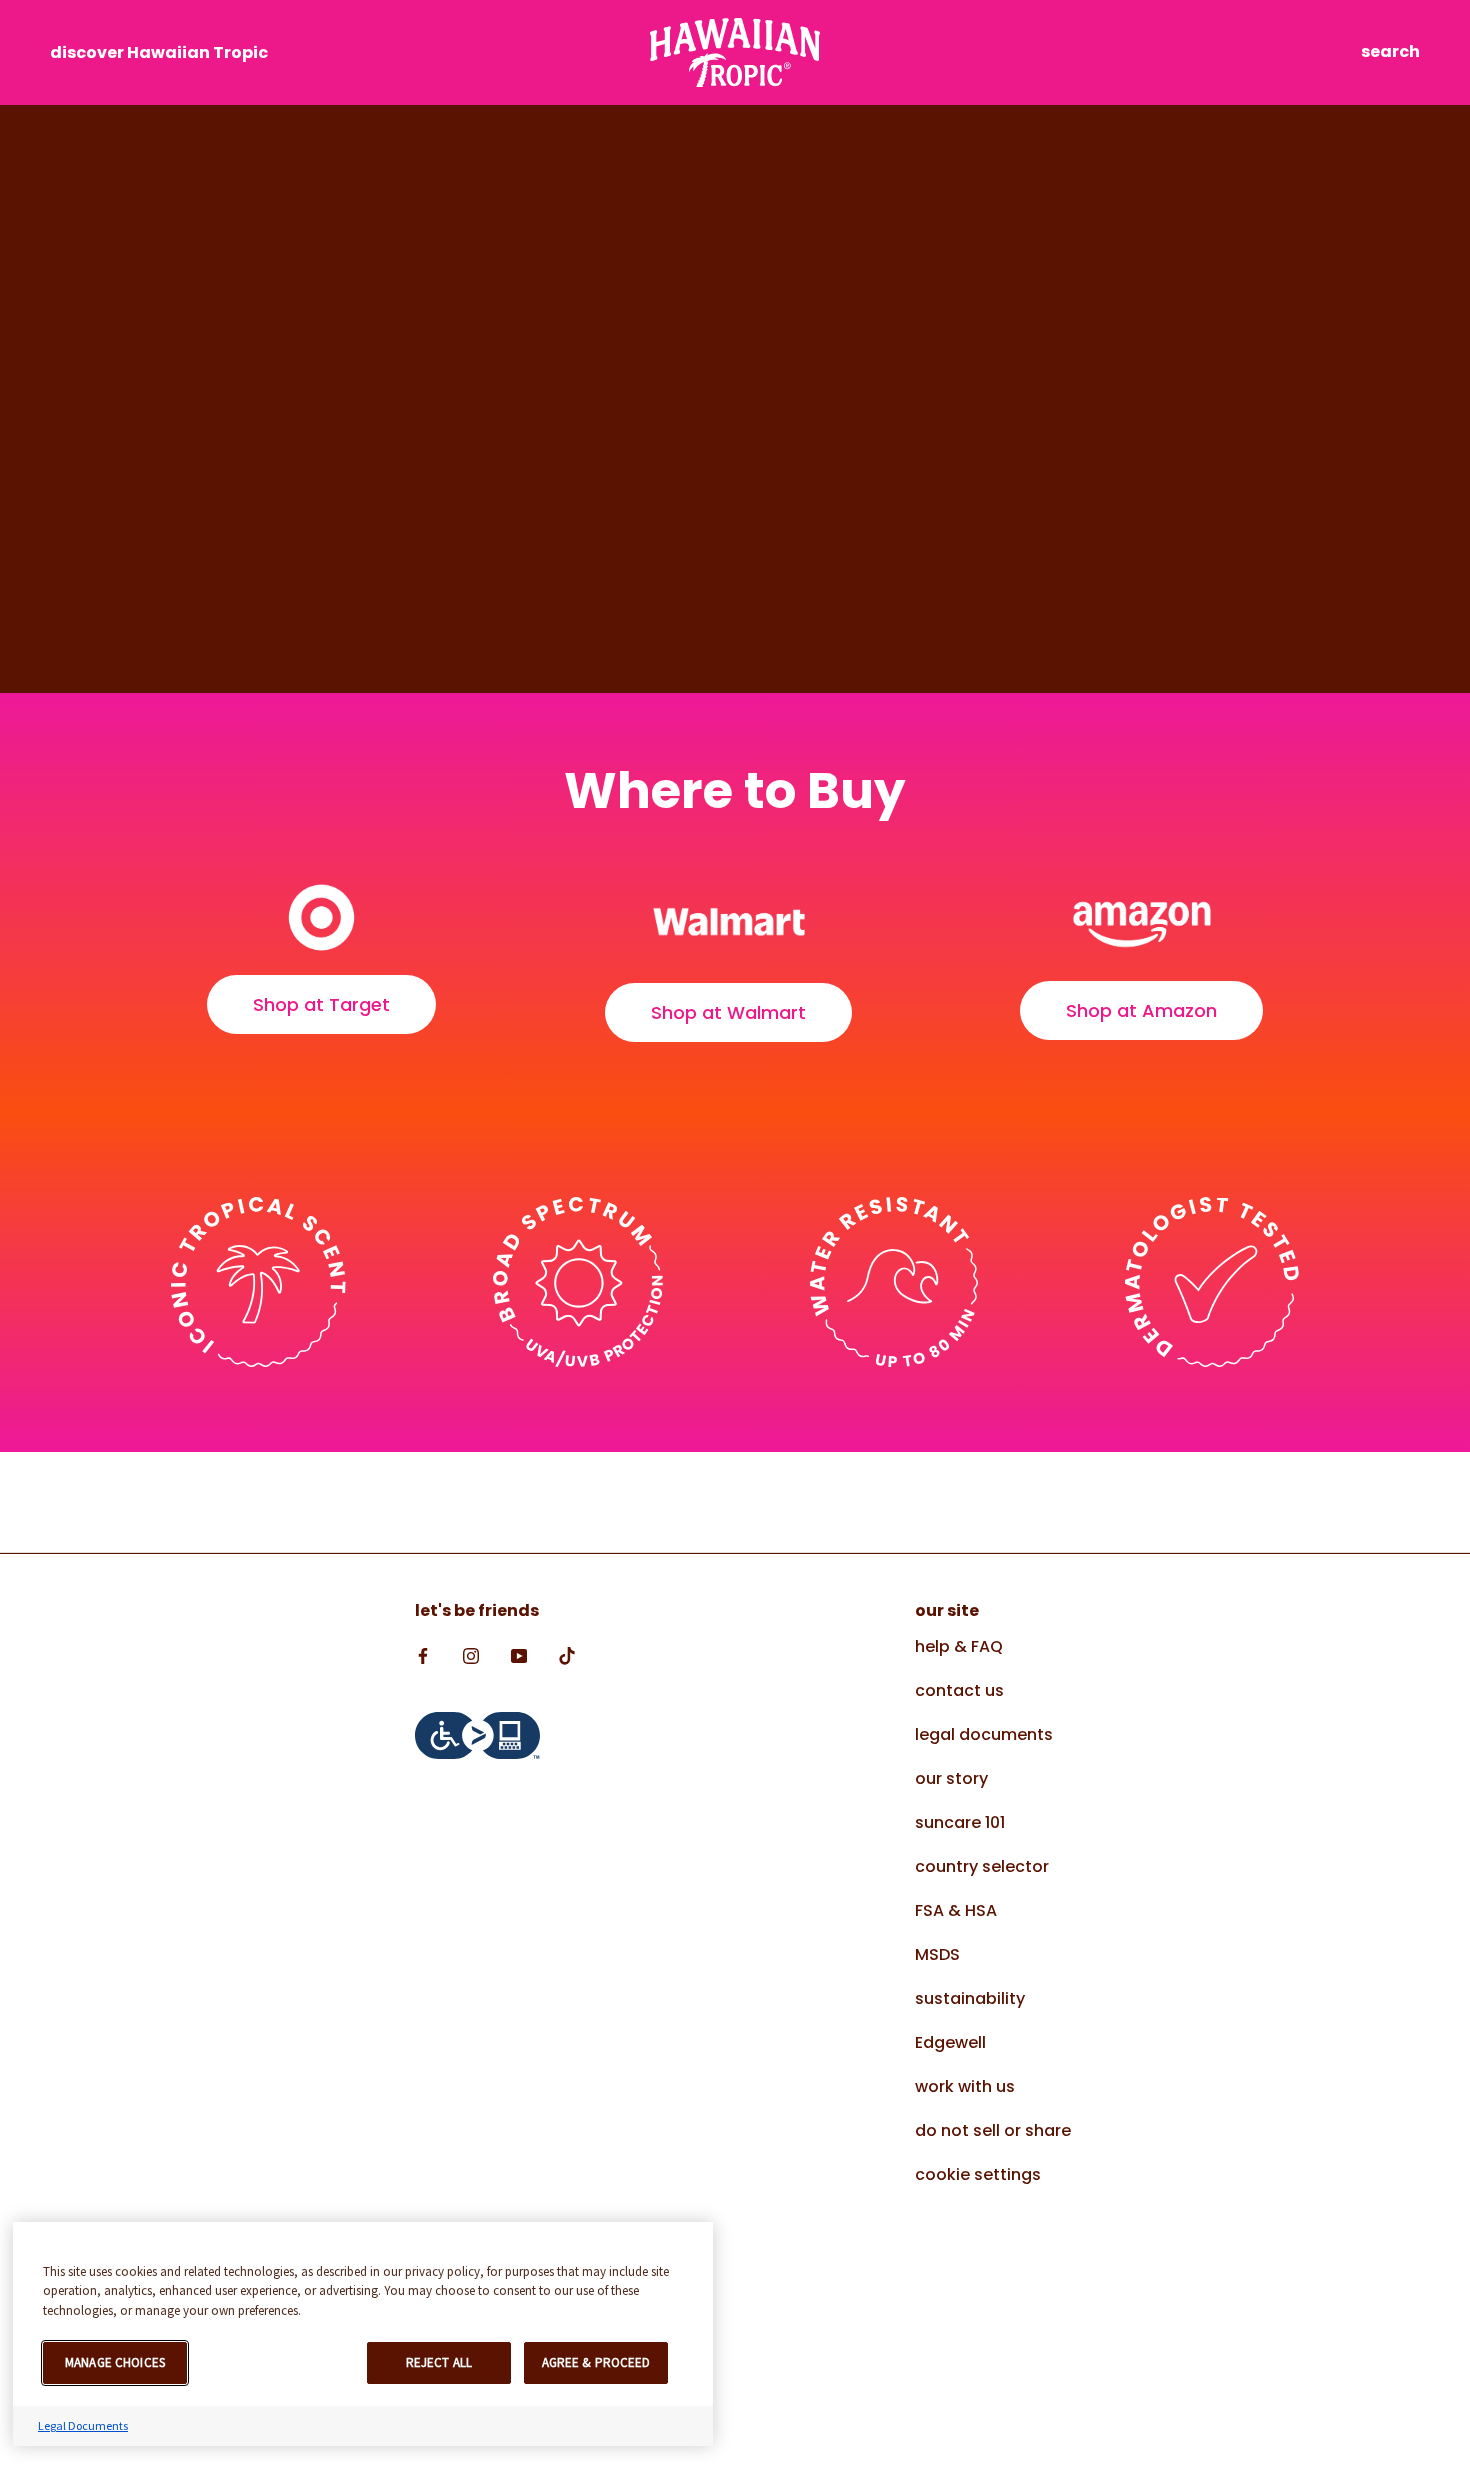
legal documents (984, 1734)
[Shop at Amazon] (1141, 921)
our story (951, 1778)
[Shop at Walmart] (728, 922)
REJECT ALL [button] (439, 2362)
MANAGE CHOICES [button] (115, 2362)
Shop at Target (321, 1004)
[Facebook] (423, 1655)
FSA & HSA (956, 1910)
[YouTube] (519, 1655)
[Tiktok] (567, 1655)
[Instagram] (471, 1655)
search (1390, 51)
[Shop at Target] (321, 918)
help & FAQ (959, 1646)
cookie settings (978, 2174)
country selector (982, 1866)
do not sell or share (993, 2130)
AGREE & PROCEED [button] (596, 2362)
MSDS (937, 1954)
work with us (965, 2086)
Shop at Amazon (1141, 1010)
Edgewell (950, 2042)
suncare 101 (960, 1822)
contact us (959, 1690)
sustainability (970, 1998)
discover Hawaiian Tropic (159, 52)
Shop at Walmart (728, 1012)
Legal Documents (83, 2425)
